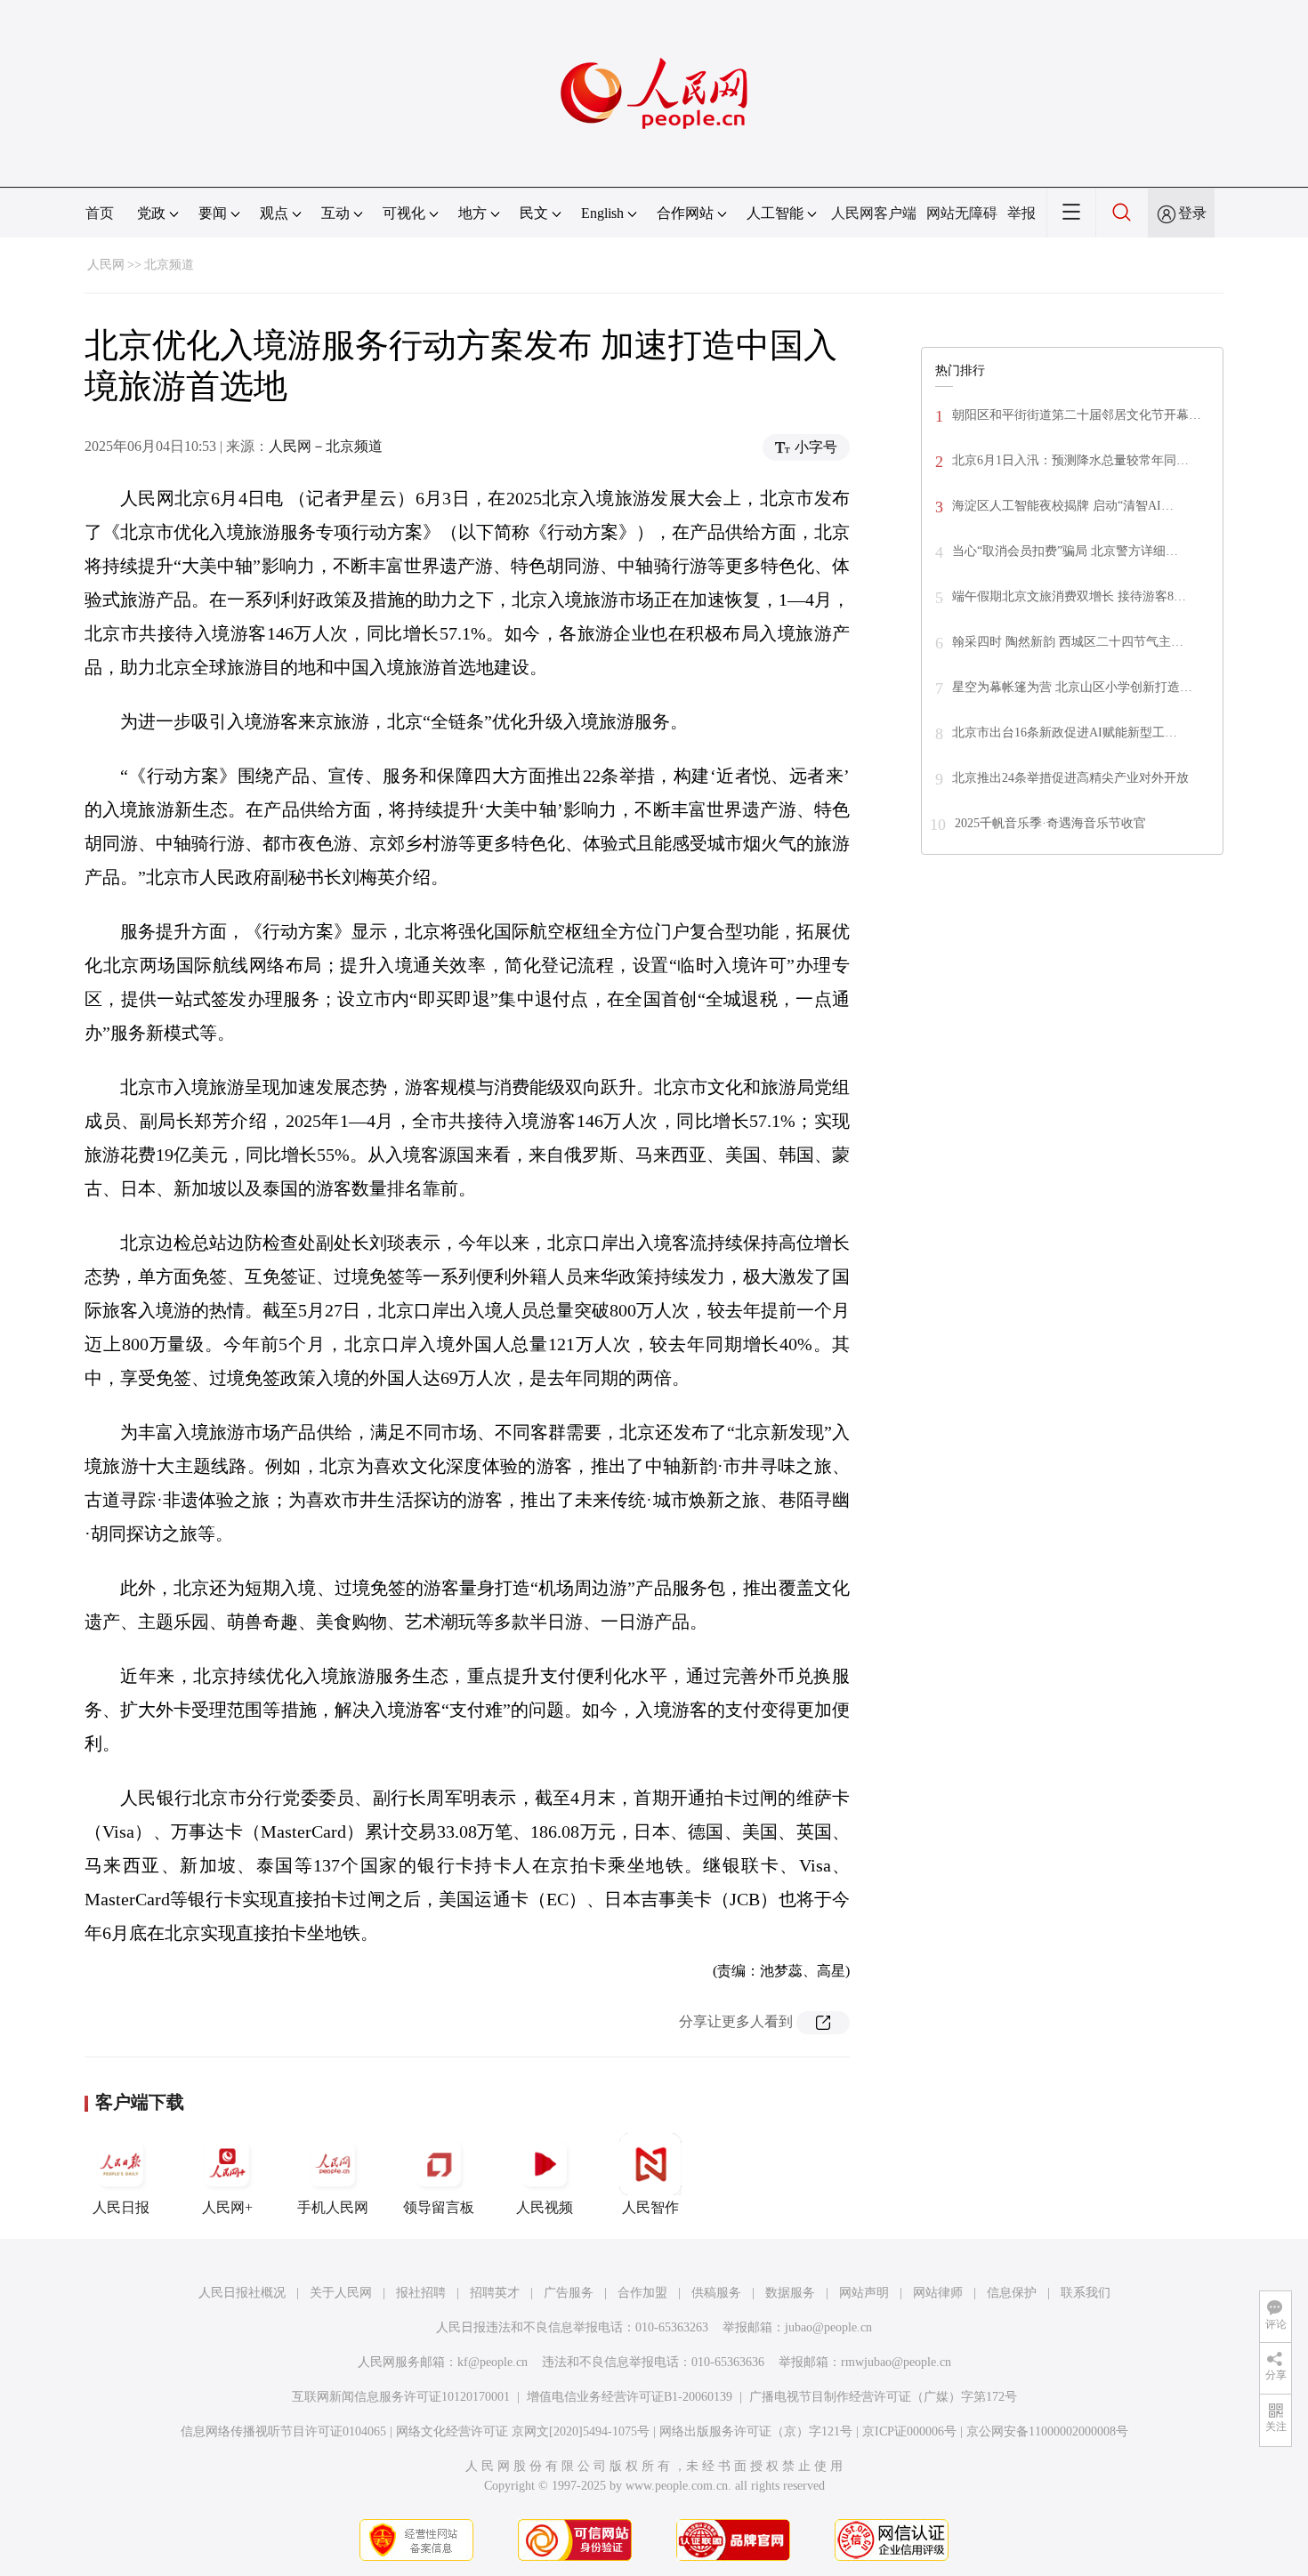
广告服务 (569, 2293)
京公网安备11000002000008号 (1047, 2431)
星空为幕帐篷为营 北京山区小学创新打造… (1072, 687)
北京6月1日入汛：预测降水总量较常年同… (1070, 460)
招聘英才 (495, 2293)
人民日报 (121, 2207)
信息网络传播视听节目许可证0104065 (283, 2431)
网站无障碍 (962, 213)
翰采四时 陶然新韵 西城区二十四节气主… (1068, 642)
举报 (1021, 213)
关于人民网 (341, 2293)
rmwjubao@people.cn (896, 2362)
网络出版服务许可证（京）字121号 (756, 2431)
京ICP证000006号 (909, 2431)
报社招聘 (421, 2293)
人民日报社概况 (242, 2293)
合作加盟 (642, 2293)
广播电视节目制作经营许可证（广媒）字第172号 (883, 2397)
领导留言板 (439, 2207)
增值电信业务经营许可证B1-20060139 (630, 2397)
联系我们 (1086, 2293)
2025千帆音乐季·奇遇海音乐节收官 (1050, 823)
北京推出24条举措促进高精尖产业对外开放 (1070, 778)
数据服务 (790, 2293)
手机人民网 (333, 2207)
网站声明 (864, 2293)
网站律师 (938, 2293)
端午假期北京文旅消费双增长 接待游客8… (1069, 596)
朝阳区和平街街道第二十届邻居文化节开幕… (1077, 415)
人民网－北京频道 (326, 446)
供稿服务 (716, 2293)
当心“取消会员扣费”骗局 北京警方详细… (1065, 551)
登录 (1192, 213)
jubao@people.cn (828, 2327)
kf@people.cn (493, 2362)
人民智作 (650, 2207)
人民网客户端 (874, 213)
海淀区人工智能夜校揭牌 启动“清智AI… (1063, 506)
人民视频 (545, 2207)
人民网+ (227, 2207)
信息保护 (1012, 2293)
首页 (100, 213)
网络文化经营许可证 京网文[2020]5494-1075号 (523, 2431)
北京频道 (169, 265)
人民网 (106, 265)
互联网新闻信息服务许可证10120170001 (401, 2397)
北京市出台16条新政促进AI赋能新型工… (1065, 733)
